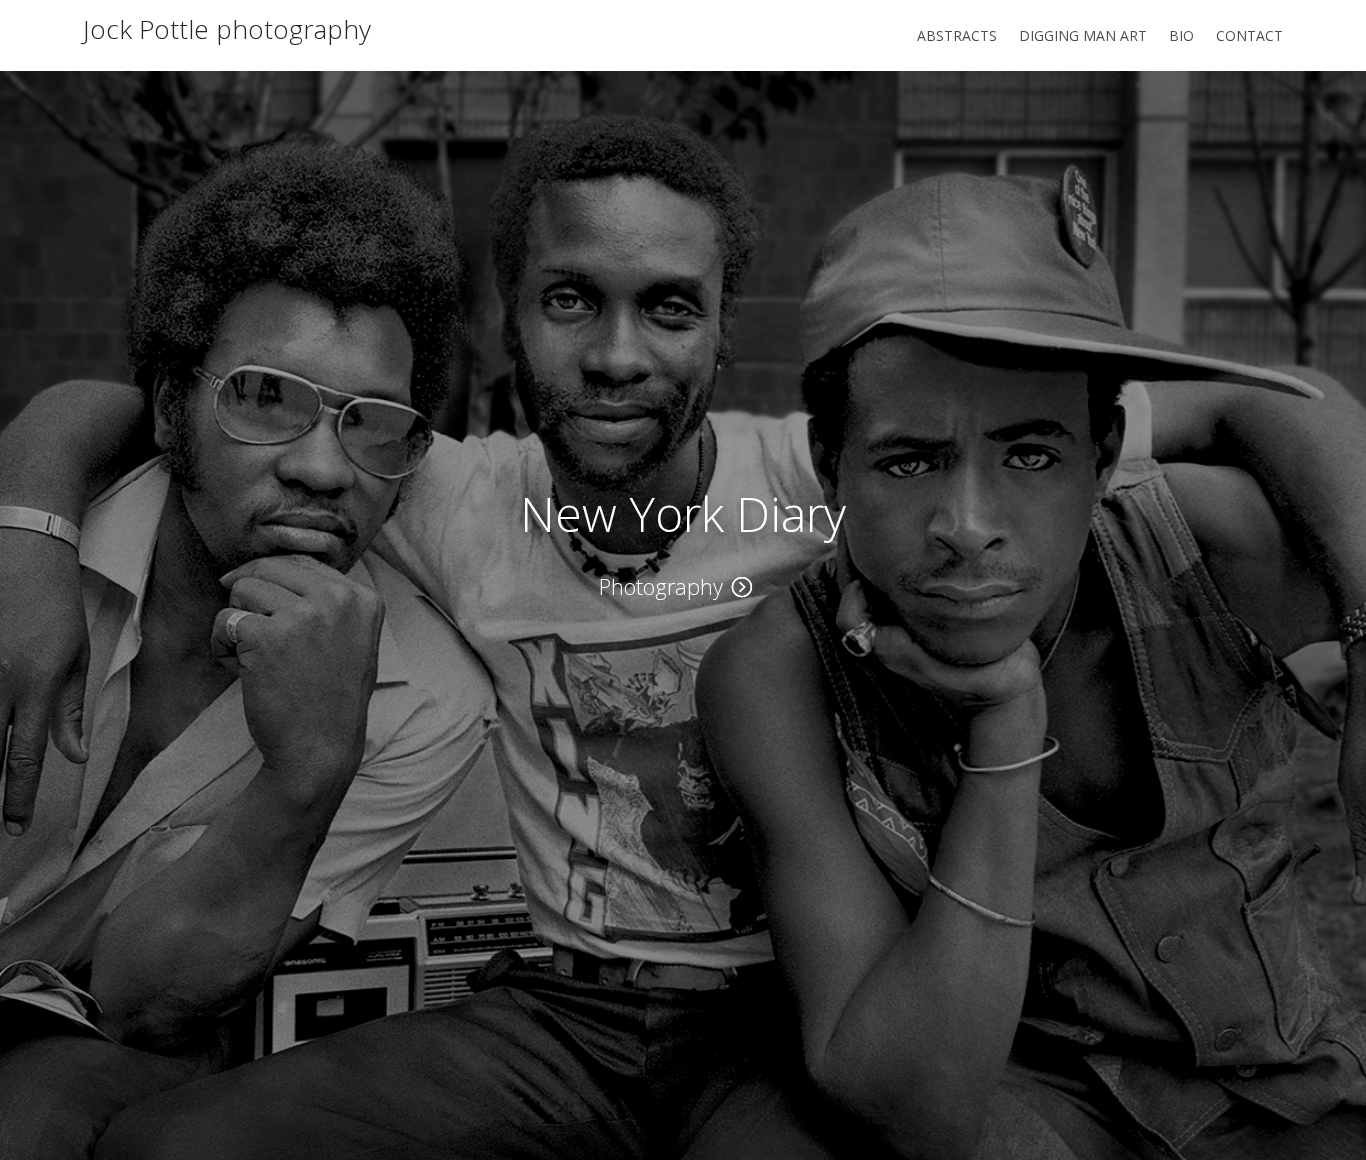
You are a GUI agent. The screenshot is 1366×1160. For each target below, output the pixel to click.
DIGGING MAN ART (1083, 37)
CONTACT (1249, 37)
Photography (661, 586)
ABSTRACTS (957, 37)
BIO (1181, 37)
